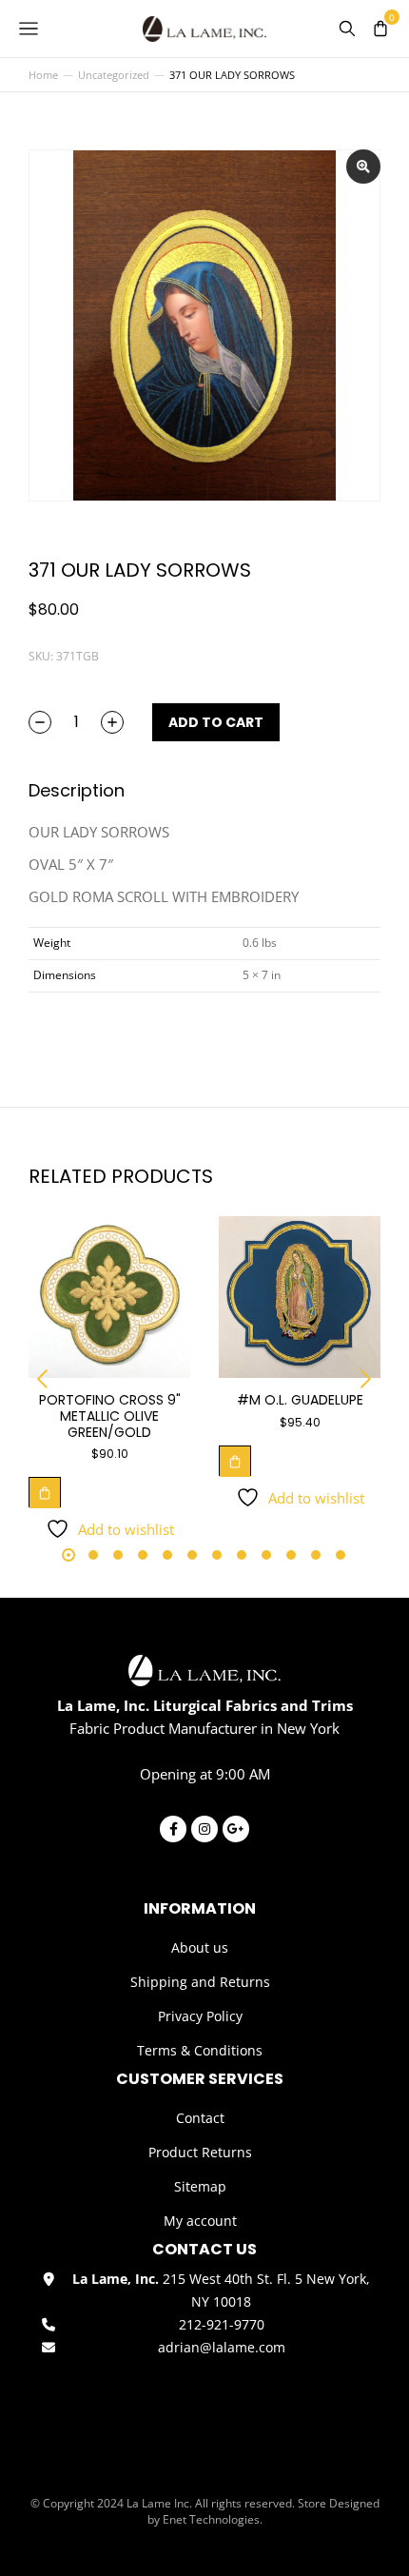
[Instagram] (204, 1829)
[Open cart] (380, 29)
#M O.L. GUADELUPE (300, 1400)
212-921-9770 (222, 2324)
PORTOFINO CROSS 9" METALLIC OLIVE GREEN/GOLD (110, 1416)
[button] (43, 1379)
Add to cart (216, 722)
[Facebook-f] (173, 1829)
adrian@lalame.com (222, 2347)
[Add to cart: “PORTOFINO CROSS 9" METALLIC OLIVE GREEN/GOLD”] (45, 1492)
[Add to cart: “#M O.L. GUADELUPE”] (235, 1461)
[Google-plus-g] (236, 1829)
